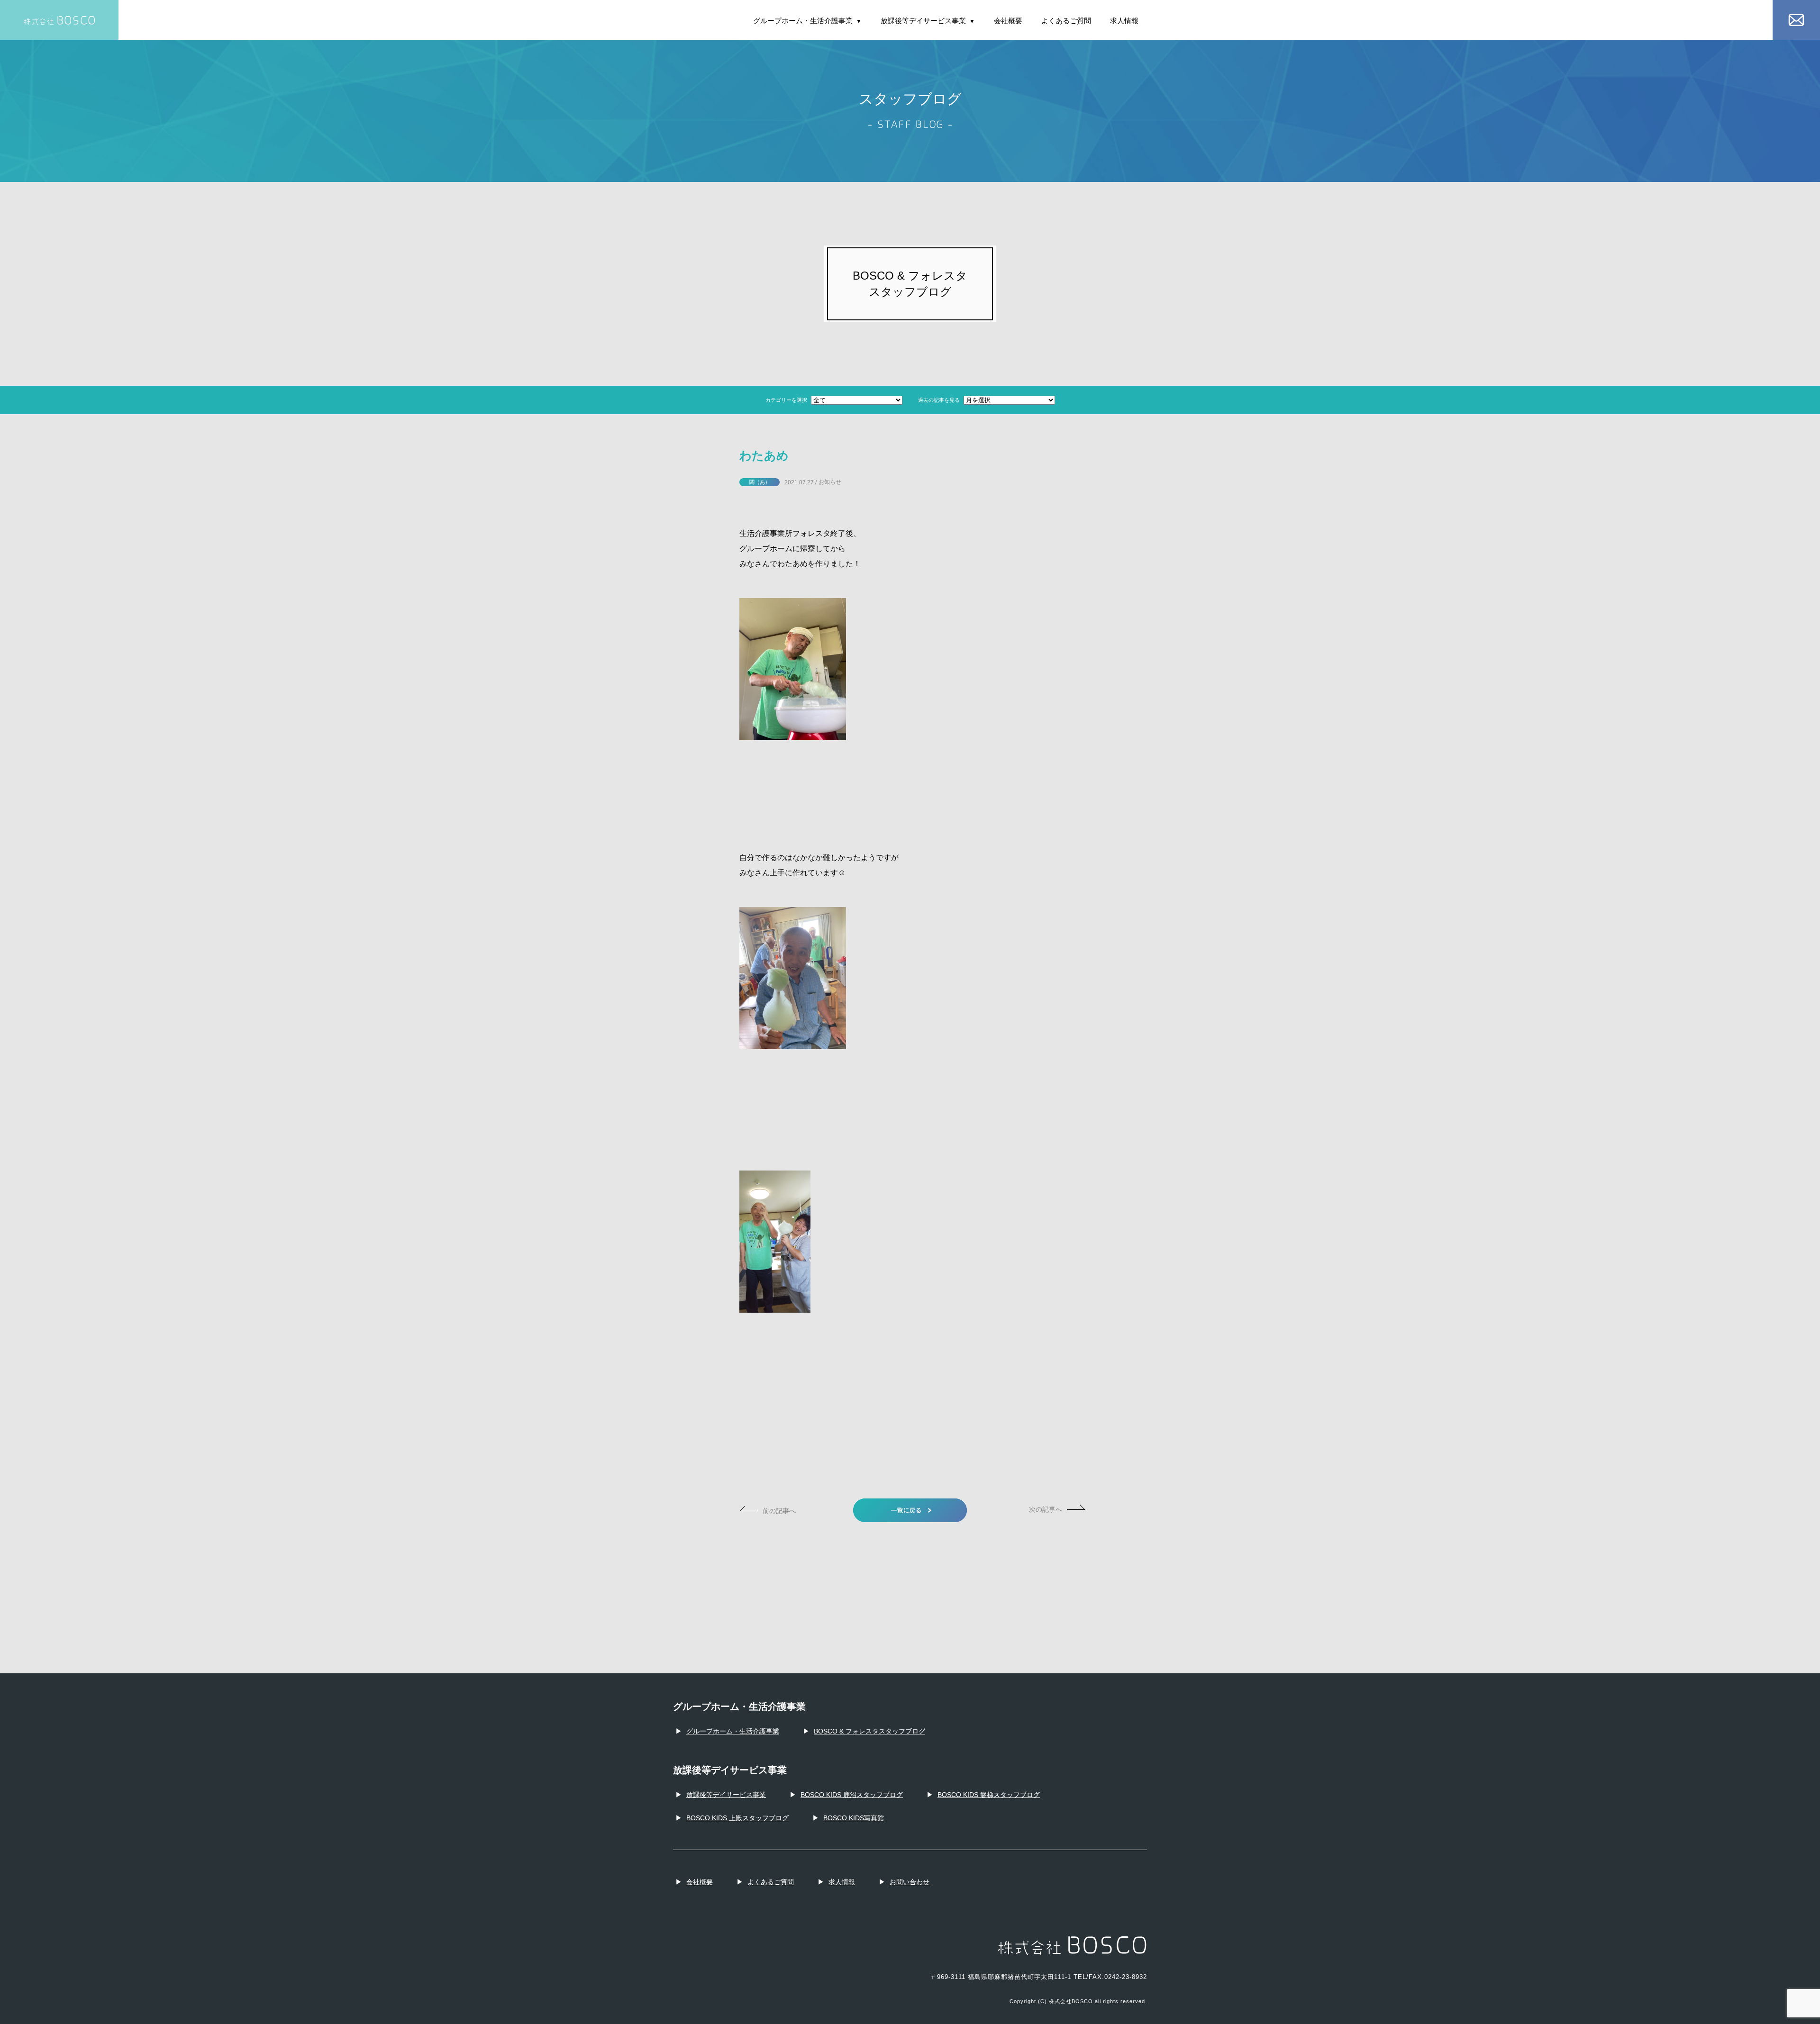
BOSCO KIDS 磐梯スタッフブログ (989, 1795)
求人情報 (1124, 21)
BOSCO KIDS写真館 (854, 1818)
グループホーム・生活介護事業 (807, 21)
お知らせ (830, 482)
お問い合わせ (910, 1882)
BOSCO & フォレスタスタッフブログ (869, 1731)
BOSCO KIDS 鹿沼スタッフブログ (852, 1795)
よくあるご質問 (1066, 21)
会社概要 (1008, 21)
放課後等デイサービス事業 (928, 21)
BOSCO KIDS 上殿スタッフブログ (737, 1818)
